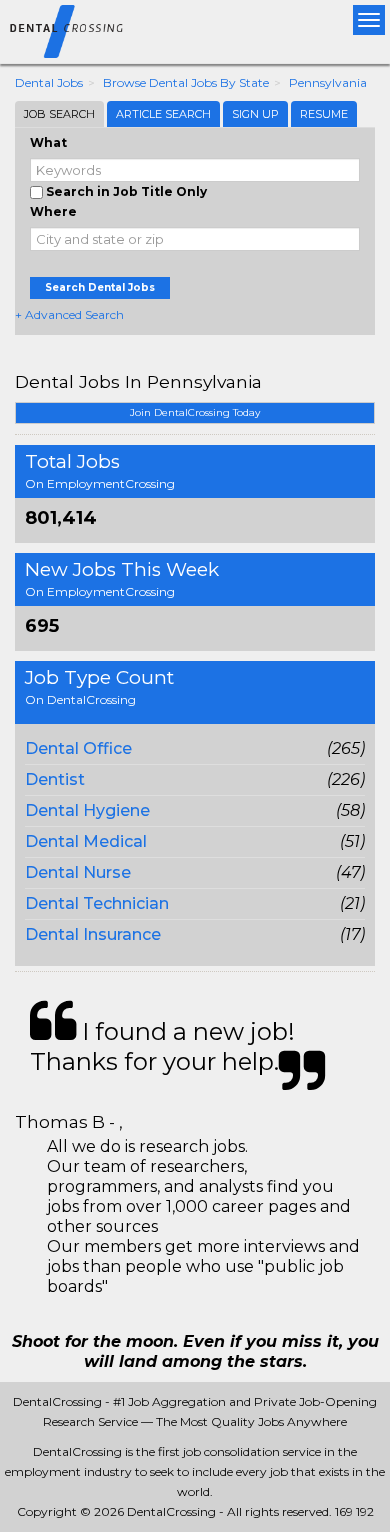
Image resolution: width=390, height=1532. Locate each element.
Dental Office (78, 748)
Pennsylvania (328, 82)
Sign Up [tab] (255, 114)
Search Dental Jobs (100, 287)
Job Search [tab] (59, 114)
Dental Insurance (93, 934)
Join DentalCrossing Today (195, 412)
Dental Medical (86, 841)
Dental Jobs (49, 82)
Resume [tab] (324, 114)
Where (53, 211)
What (48, 142)
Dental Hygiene (87, 810)
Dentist (55, 779)
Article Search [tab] (163, 114)
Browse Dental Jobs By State (186, 82)
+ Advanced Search (69, 314)
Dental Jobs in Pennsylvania (138, 381)
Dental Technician (97, 903)
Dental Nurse (78, 872)
